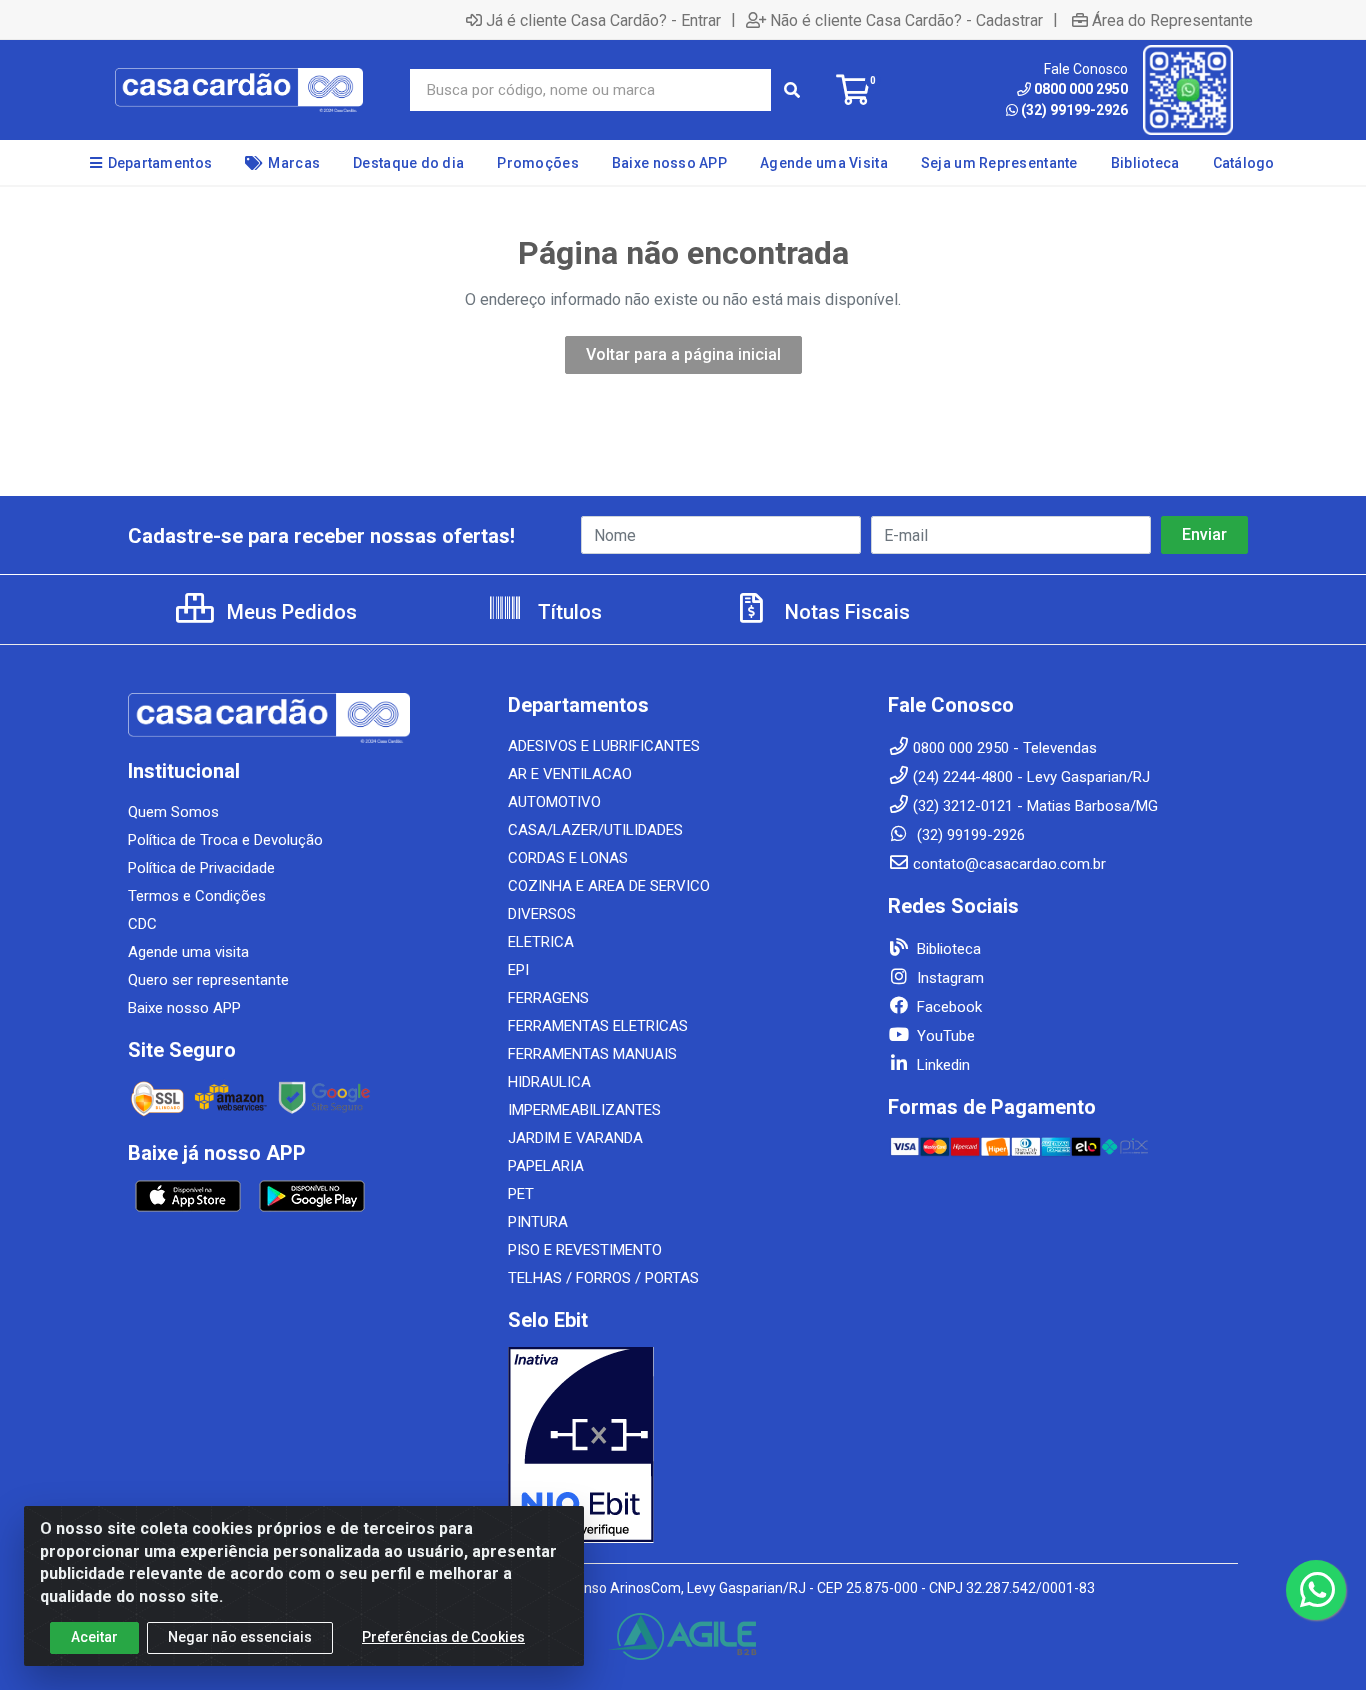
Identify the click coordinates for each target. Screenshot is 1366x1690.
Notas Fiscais (845, 612)
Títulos (567, 612)
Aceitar (94, 1637)
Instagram (948, 978)
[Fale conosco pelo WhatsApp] (1316, 1590)
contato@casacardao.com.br (1009, 864)
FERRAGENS (548, 998)
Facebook (947, 1007)
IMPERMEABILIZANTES (584, 1110)
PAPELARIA (546, 1166)
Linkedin (941, 1065)
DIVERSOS (542, 914)
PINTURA (538, 1222)
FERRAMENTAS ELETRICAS (598, 1026)
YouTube (944, 1036)
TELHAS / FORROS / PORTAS (603, 1278)
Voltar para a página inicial (683, 354)
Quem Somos (173, 812)
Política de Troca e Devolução (225, 840)
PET (521, 1194)
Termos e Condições (197, 896)
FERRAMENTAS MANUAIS (592, 1054)
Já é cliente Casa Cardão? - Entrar (603, 20)
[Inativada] (683, 1445)
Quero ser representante (208, 980)
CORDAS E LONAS (568, 858)
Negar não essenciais (240, 1637)
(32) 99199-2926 (1074, 110)
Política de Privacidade (201, 868)
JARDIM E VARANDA (575, 1138)
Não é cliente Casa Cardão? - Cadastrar (906, 20)
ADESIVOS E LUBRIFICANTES (604, 746)
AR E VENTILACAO (570, 774)
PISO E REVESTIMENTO (585, 1250)
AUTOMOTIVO (554, 802)
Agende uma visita (188, 952)
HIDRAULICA (549, 1082)
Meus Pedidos (289, 612)
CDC (142, 924)
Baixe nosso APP (184, 1008)
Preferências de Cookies (443, 1637)
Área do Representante (1172, 20)
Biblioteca (947, 949)
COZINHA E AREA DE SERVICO (609, 886)
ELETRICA (541, 942)
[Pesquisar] (792, 90)
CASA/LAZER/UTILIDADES (595, 830)
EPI (518, 970)
